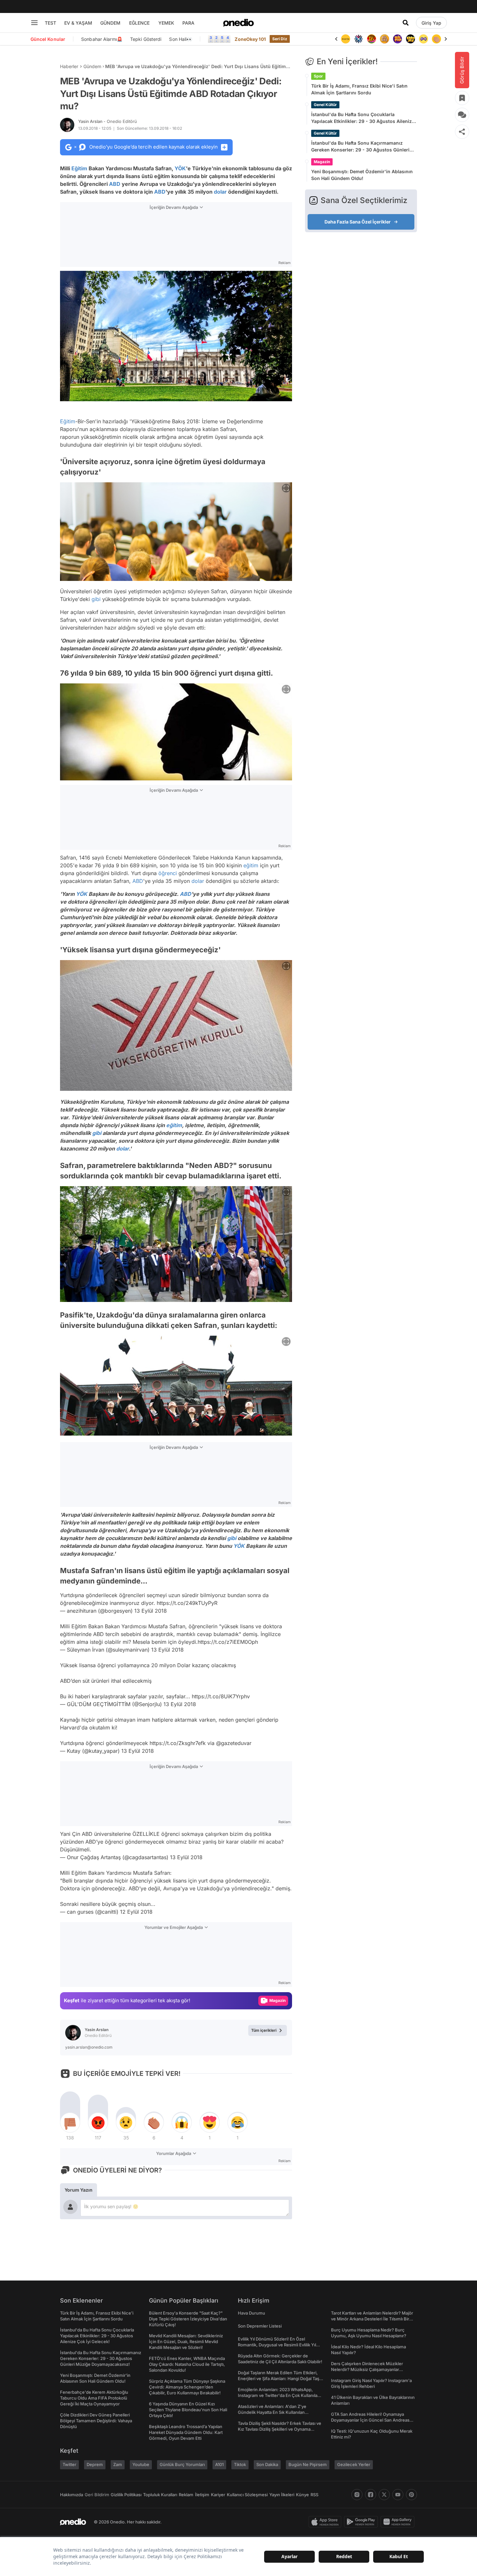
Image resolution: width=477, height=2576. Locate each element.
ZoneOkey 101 (250, 39)
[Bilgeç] (372, 39)
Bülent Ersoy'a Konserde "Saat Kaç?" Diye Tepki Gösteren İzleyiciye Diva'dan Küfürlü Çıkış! (188, 2319)
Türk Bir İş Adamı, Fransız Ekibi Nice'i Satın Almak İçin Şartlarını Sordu (359, 89)
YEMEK (166, 23)
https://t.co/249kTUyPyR (187, 1603)
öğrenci (168, 873)
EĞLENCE (139, 23)
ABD (115, 184)
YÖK (180, 168)
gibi (96, 599)
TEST (50, 23)
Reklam (186, 2495)
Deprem (95, 2464)
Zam (118, 2464)
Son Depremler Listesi (260, 2326)
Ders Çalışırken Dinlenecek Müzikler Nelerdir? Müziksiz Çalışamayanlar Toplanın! (367, 2369)
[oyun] (410, 39)
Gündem (92, 66)
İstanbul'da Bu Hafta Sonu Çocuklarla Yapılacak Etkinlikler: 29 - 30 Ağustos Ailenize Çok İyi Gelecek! (363, 118)
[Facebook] (371, 2495)
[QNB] (346, 39)
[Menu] (34, 23)
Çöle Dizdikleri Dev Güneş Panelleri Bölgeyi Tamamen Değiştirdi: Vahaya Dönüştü (96, 2421)
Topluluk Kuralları (160, 2495)
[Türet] (359, 39)
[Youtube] (398, 2495)
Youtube (141, 2464)
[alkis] (423, 39)
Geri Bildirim (97, 2495)
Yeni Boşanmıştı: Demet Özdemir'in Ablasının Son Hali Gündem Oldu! (362, 175)
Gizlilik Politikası (126, 2495)
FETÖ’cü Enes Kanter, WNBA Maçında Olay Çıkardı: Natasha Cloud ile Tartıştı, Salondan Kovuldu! (187, 2364)
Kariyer (218, 2495)
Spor (318, 76)
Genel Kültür (325, 105)
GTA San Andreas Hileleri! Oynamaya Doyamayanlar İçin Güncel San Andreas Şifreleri (370, 2420)
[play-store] (362, 2522)
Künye (302, 2495)
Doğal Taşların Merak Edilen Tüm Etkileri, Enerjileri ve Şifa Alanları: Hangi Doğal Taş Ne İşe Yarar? (279, 2378)
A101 (219, 2464)
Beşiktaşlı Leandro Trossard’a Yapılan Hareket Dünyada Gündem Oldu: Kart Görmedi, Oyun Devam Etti (186, 2432)
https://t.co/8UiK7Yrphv (221, 1696)
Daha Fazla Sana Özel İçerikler (358, 222)
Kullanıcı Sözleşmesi (247, 2495)
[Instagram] (357, 2495)
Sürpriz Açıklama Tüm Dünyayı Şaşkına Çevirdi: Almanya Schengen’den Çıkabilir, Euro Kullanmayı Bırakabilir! (187, 2387)
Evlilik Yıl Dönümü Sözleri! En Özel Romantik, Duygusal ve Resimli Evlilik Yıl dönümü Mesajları (277, 2345)
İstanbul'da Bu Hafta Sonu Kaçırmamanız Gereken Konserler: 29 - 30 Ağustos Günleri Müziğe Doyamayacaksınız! (360, 147)
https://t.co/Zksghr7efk (178, 1743)
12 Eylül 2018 (136, 1912)
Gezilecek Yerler (354, 2464)
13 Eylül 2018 (151, 1611)
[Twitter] (384, 2495)
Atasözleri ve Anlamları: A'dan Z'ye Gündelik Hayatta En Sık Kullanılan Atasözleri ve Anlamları (272, 2412)
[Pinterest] (411, 2495)
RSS (314, 2495)
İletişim (202, 2495)
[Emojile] (397, 39)
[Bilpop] (385, 39)
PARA (188, 23)
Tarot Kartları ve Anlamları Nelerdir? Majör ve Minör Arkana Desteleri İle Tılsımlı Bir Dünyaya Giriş (372, 2319)
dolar (220, 192)
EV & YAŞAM (78, 23)
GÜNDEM (110, 23)
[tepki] (70, 2123)
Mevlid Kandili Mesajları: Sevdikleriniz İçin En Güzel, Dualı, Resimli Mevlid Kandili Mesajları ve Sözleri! (186, 2341)
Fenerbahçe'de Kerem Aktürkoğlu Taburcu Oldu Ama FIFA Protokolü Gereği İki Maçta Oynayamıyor (94, 2398)
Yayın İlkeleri (282, 2495)
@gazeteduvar (234, 1743)
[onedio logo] (238, 23)
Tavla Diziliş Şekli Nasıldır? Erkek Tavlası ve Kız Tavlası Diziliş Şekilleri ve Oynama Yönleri (280, 2429)
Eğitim (79, 168)
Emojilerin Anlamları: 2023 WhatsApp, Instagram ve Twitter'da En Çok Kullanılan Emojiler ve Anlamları (279, 2395)
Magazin (322, 162)
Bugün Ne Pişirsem (308, 2464)
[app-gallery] (399, 2522)
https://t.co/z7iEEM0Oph (228, 1642)
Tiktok (240, 2464)
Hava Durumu (251, 2313)
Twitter (69, 2464)
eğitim (251, 865)
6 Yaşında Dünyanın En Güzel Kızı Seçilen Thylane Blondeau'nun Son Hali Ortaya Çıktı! (188, 2410)
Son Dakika (267, 2464)
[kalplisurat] (436, 39)
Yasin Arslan (108, 121)
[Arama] (406, 23)
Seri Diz (280, 39)
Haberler (69, 66)
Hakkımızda (72, 2495)
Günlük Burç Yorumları (182, 2464)
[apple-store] (326, 2522)
